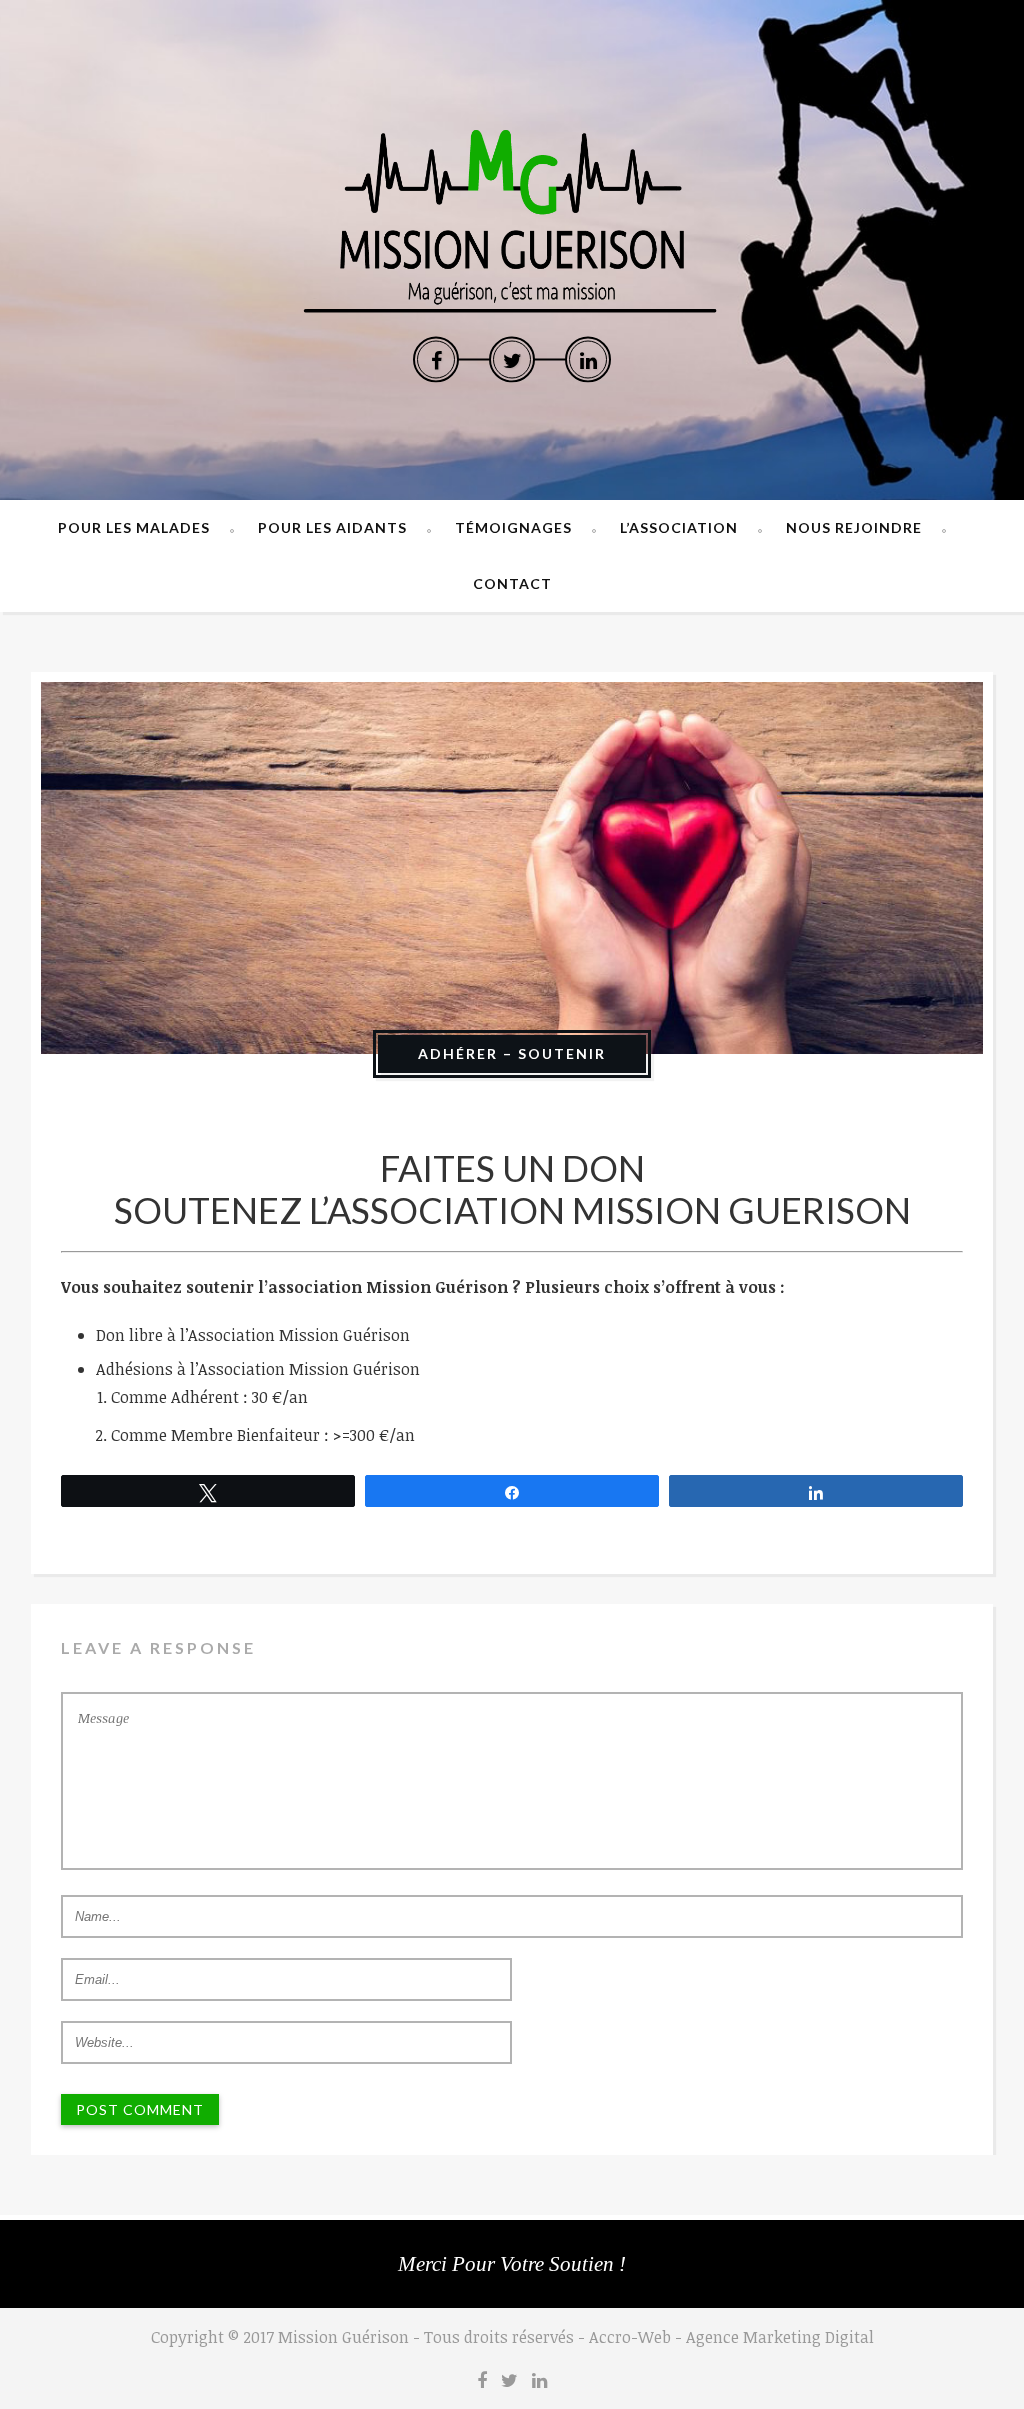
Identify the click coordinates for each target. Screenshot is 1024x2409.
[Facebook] (436, 360)
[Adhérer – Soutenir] (512, 868)
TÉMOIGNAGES (513, 527)
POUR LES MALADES (134, 527)
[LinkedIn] (588, 360)
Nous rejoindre (854, 527)
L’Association (679, 527)
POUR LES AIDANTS (332, 527)
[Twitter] (512, 360)
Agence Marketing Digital (780, 2337)
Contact (512, 583)
